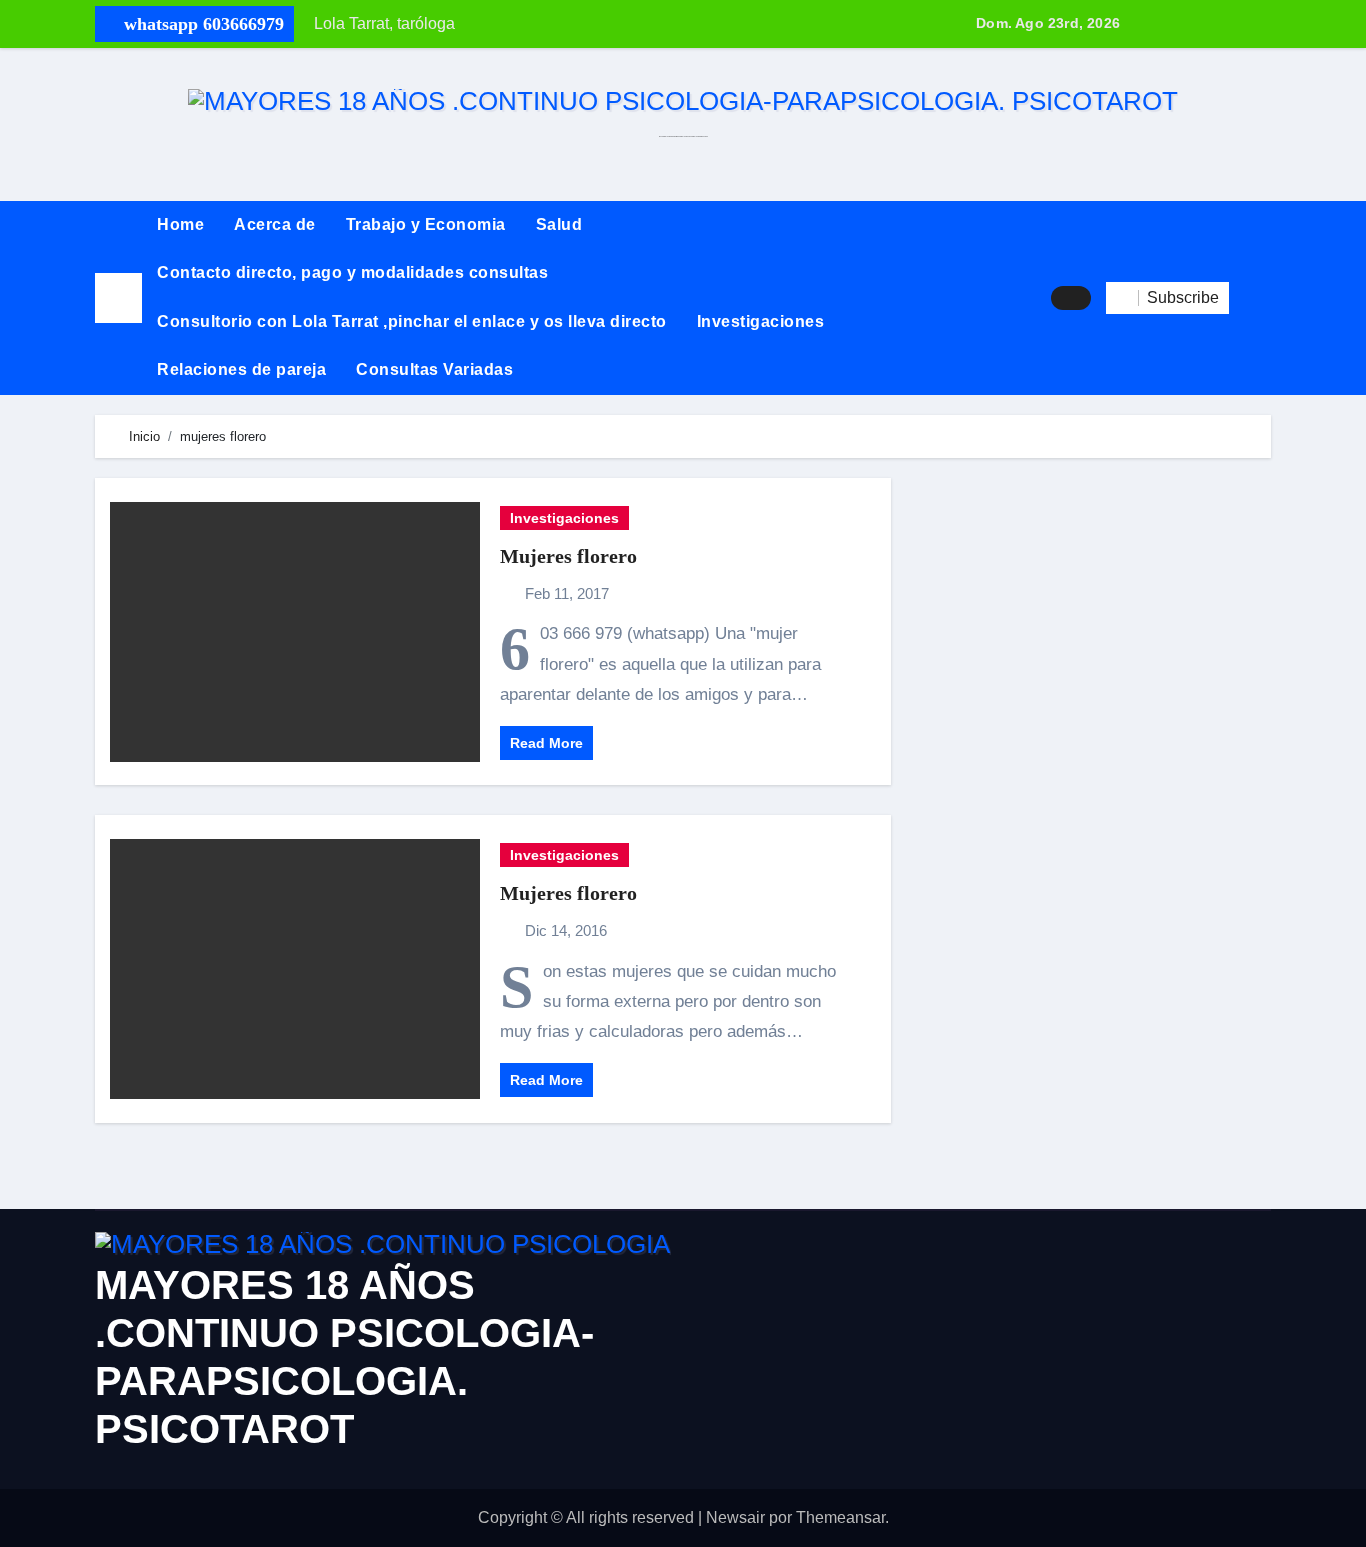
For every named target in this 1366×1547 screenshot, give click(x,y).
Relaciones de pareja (241, 369)
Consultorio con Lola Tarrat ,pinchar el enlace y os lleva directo (412, 321)
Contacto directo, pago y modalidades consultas (352, 272)
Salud (559, 224)
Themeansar (840, 1517)
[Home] (118, 297)
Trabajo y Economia (426, 224)
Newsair (735, 1517)
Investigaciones (761, 321)
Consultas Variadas (434, 369)
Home (180, 224)
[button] (1250, 298)
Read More (546, 743)
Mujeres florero (568, 556)
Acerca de (275, 224)
